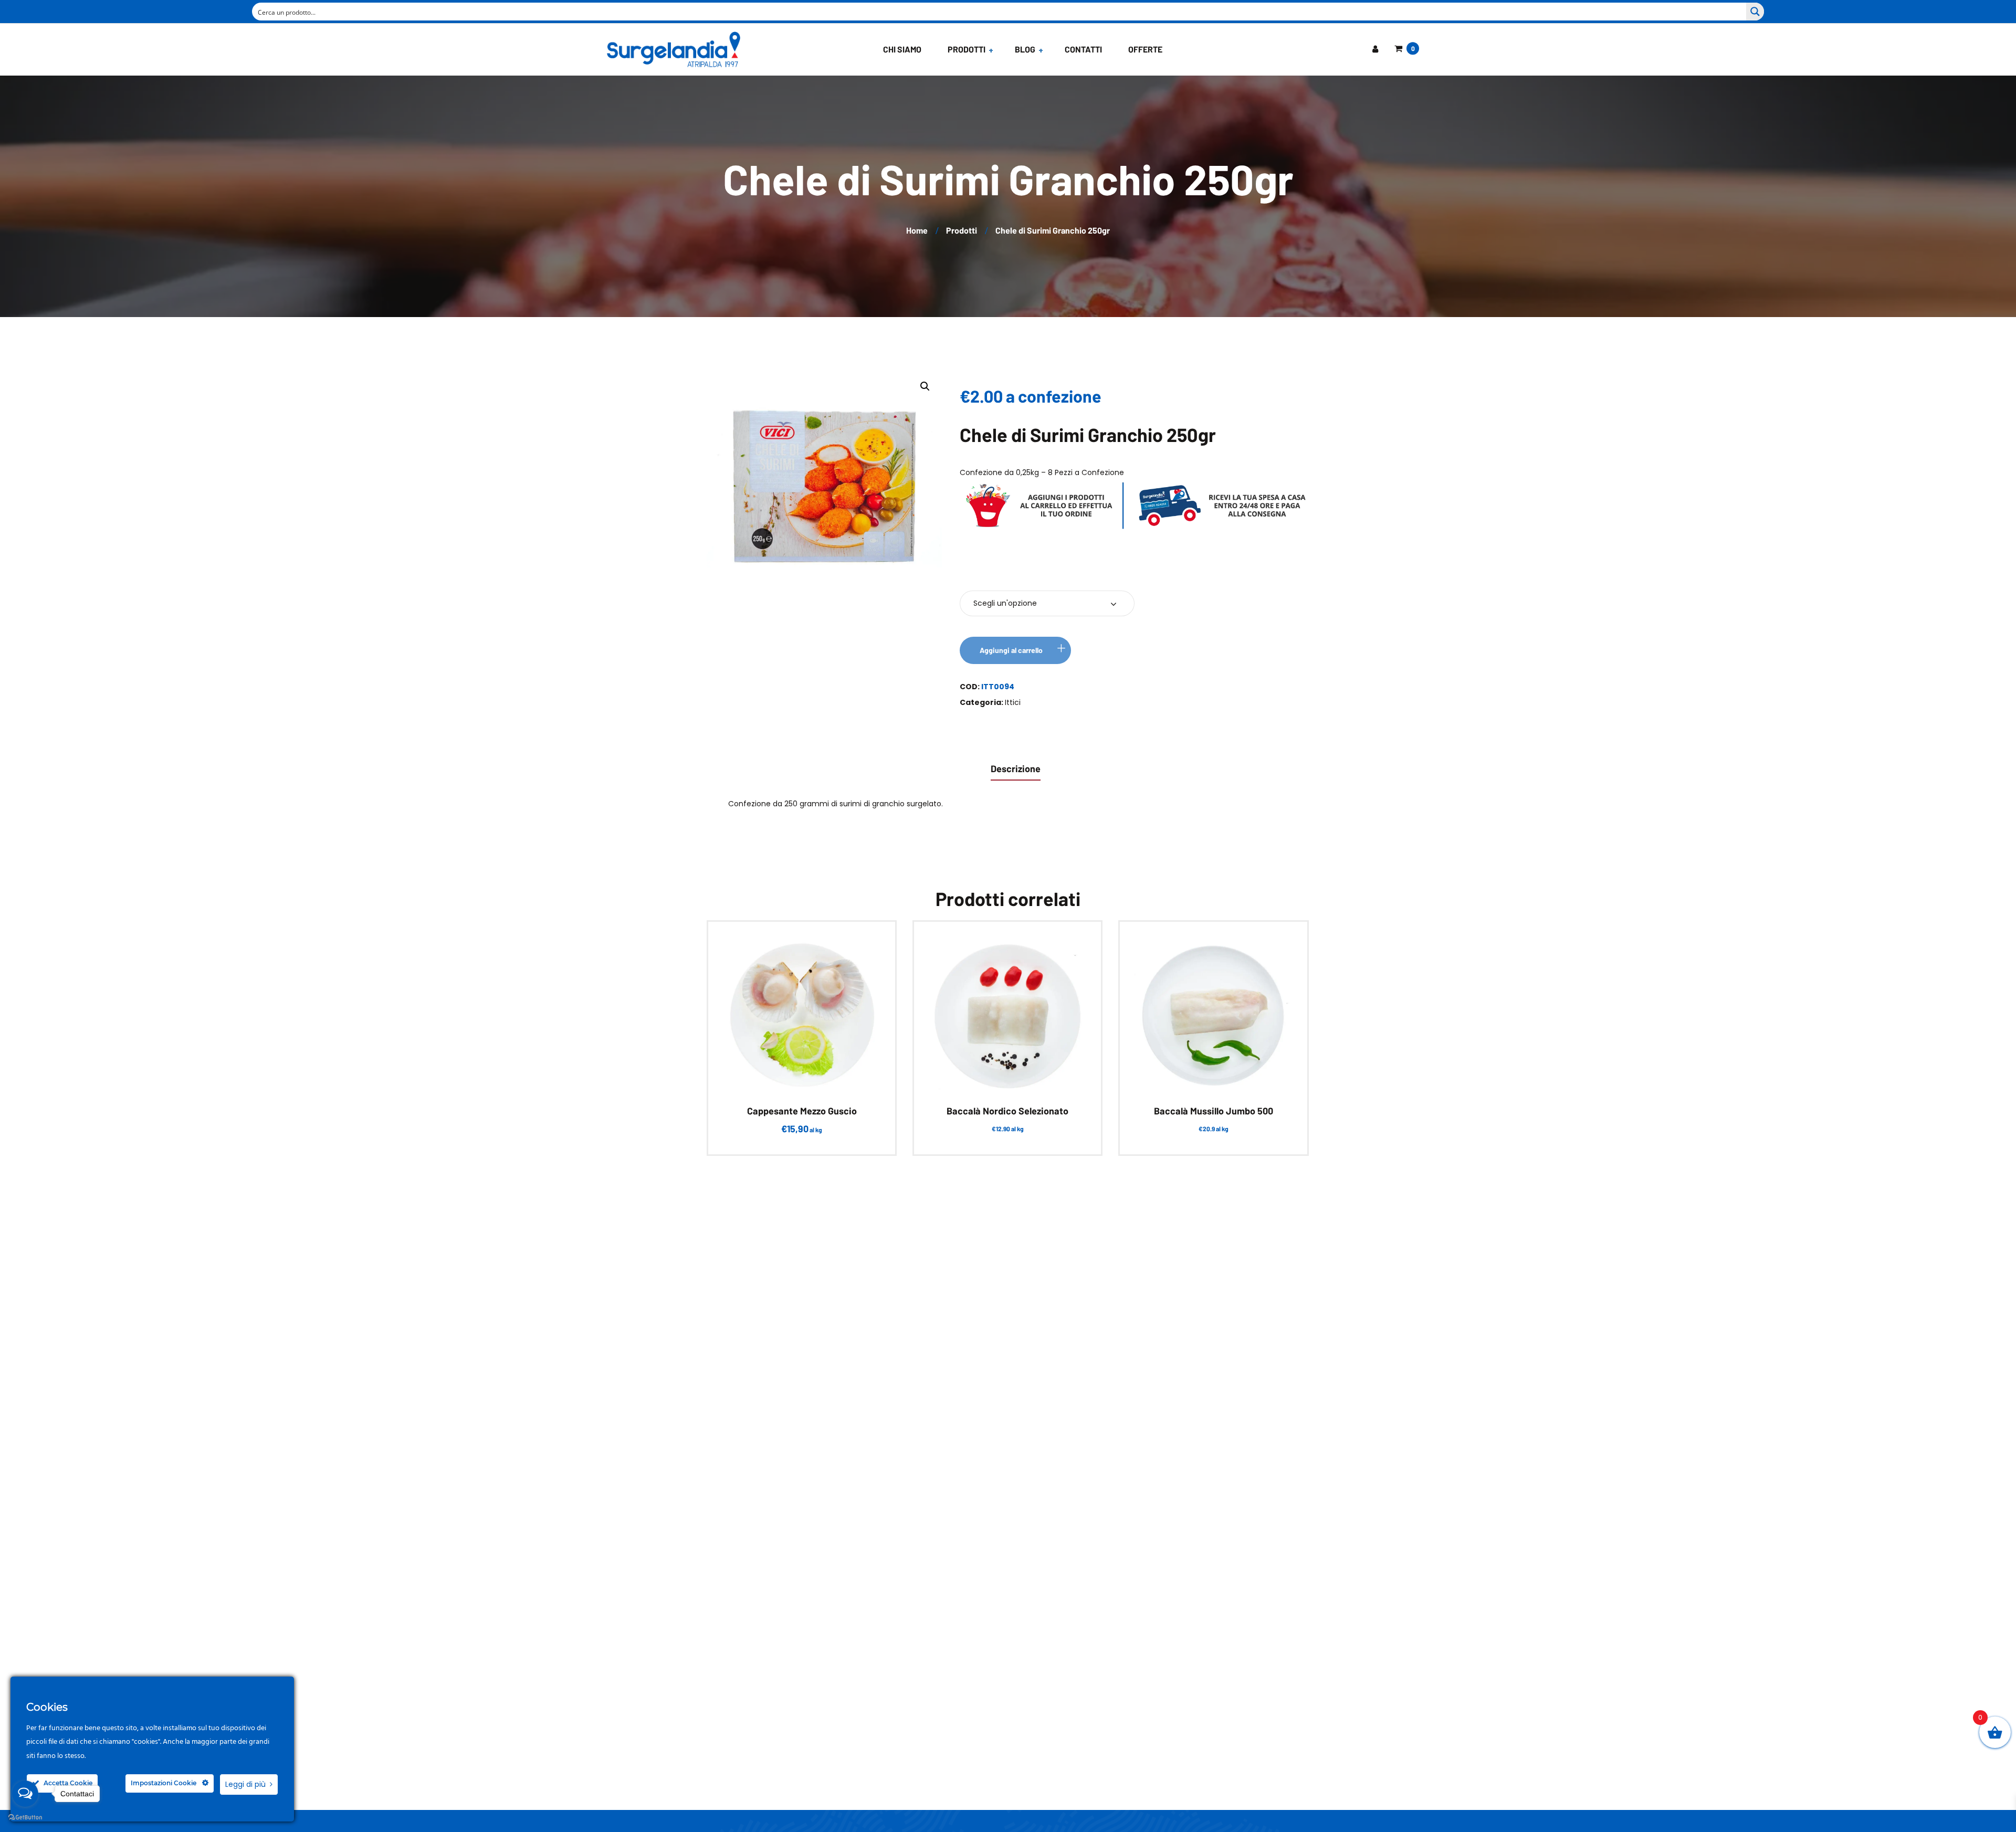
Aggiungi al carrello (1011, 650)
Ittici (1013, 702)
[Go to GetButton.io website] (25, 1818)
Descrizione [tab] (1016, 768)
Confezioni (990, 572)
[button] (925, 386)
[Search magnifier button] (1755, 12)
